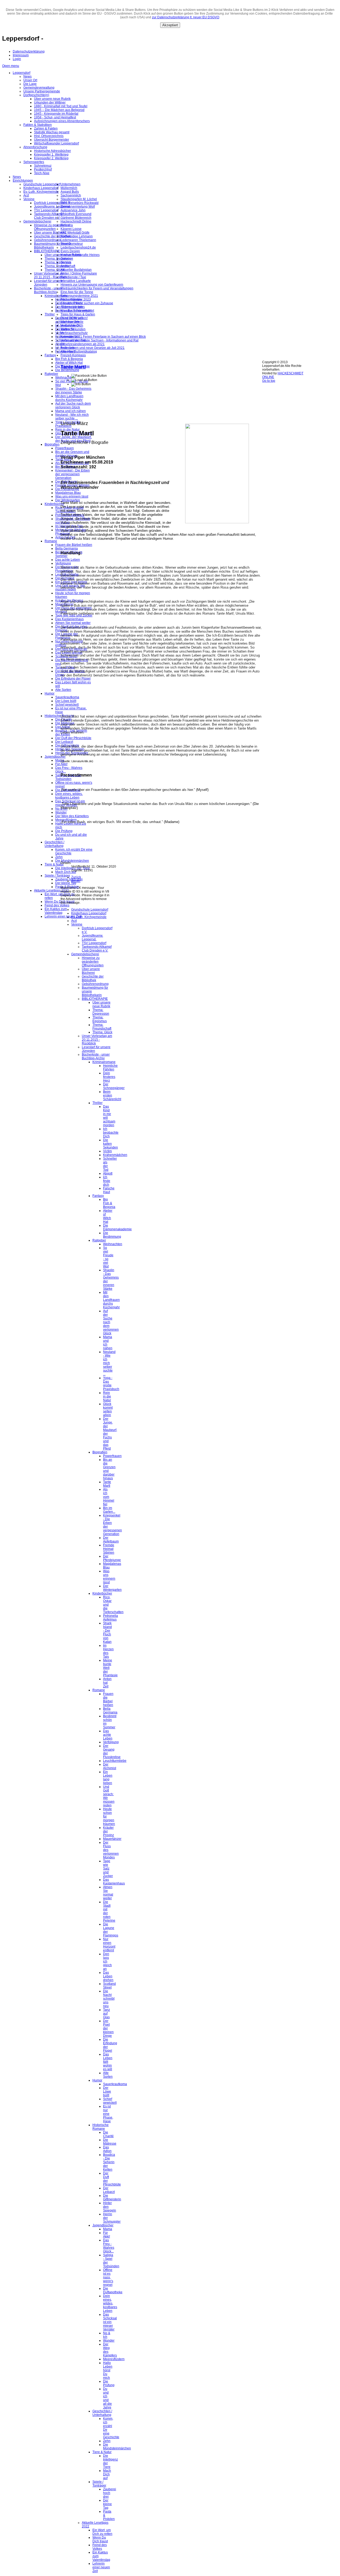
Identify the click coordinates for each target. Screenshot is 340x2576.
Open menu (11, 66)
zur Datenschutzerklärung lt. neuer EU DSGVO (186, 17)
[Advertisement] (161, 405)
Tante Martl (73, 367)
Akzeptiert (170, 25)
